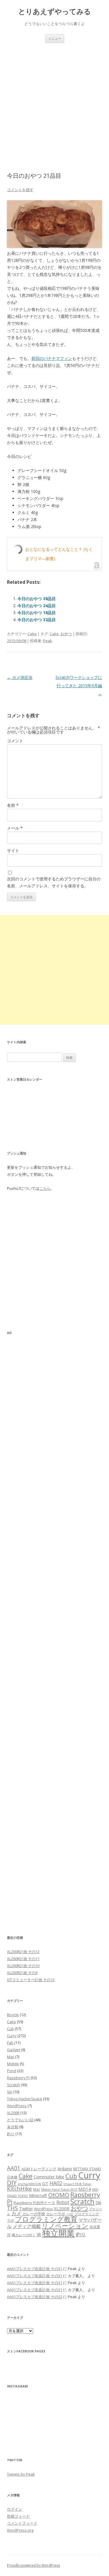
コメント (15, 741)
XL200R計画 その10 (23, 1966)
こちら (45, 1188)
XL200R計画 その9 (22, 1973)
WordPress (17, 2106)
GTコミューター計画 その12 (31, 1980)
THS (12, 2208)
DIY (12, 2183)
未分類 (13, 2127)
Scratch (14, 2085)
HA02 (56, 2183)
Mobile (13, 2064)
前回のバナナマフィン (52, 358)
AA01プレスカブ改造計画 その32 (35, 2297)
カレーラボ (56, 2214)
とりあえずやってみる (55, 12)
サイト (13, 850)
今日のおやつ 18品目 (37, 613)
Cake (32, 634)
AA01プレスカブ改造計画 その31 (35, 2269)
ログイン (15, 2509)
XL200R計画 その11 (23, 1959)
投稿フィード (18, 2516)
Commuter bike (49, 2177)
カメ (16, 2213)
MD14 (85, 2189)
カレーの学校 (34, 2214)
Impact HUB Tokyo (77, 2184)
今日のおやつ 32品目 (37, 620)
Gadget (14, 2050)
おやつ (66, 634)
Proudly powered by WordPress (33, 2565)
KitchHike (19, 2189)
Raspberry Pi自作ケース (34, 2203)
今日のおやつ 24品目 (37, 606)
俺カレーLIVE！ (24, 2235)
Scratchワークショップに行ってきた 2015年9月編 (79, 686)
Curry (12, 2036)
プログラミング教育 (46, 2219)
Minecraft (38, 2196)
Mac (11, 2057)
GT (45, 2183)
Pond (12, 2071)
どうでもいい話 (20, 2120)
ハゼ (70, 2214)
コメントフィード (22, 2523)
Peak (48, 641)
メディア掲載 (27, 2226)
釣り (11, 2134)
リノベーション (65, 2226)
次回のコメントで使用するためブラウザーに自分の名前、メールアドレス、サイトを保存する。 (54, 882)
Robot (63, 2202)
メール (15, 828)
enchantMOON (29, 2184)
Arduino (65, 2169)
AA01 (14, 2168)
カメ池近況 (20, 677)
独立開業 (58, 2233)
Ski (10, 2092)
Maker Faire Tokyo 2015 (59, 2190)
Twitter (26, 2209)
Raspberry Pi (18, 2078)
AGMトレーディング (39, 2169)
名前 (13, 805)
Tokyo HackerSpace (25, 2099)
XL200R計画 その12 (23, 1952)
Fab (10, 2043)
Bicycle (13, 2015)
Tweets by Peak (21, 2474)
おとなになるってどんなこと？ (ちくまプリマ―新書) (59, 554)
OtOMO (59, 2195)
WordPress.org (20, 2530)
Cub (10, 2029)
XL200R (13, 2113)
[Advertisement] (54, 101)
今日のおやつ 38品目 (37, 599)
